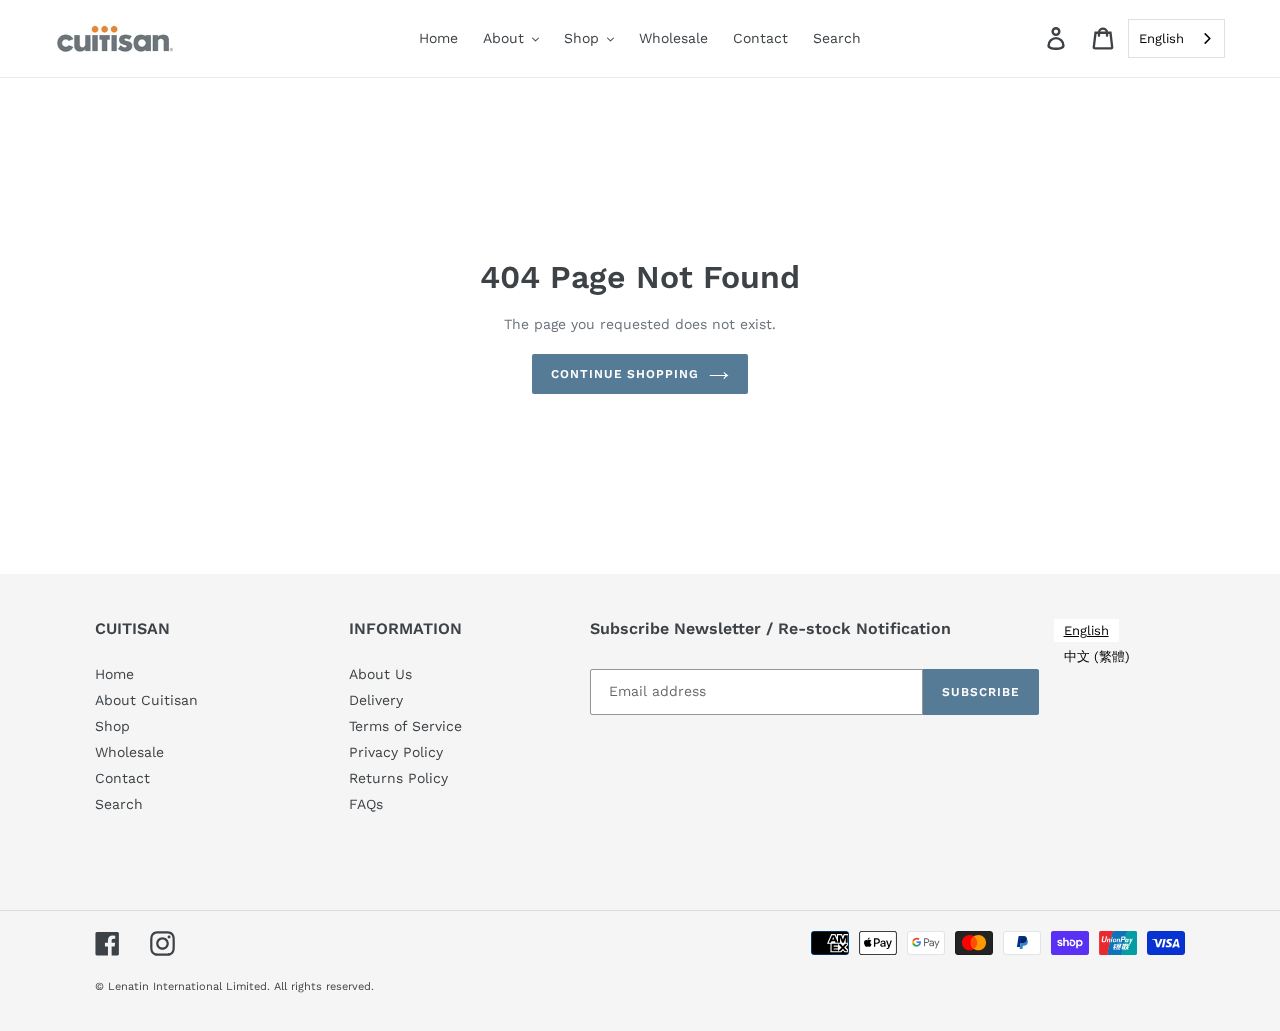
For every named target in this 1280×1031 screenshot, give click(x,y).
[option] (1097, 656)
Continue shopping (625, 374)
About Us (380, 674)
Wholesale (129, 752)
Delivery (376, 700)
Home (114, 674)
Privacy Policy (396, 752)
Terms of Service (405, 726)
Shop (112, 726)
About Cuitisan (146, 700)
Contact (122, 778)
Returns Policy (398, 778)
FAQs (366, 804)
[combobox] (1176, 38)
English (1161, 38)
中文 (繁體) (1097, 656)
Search (119, 804)
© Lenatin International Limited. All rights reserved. (234, 986)
